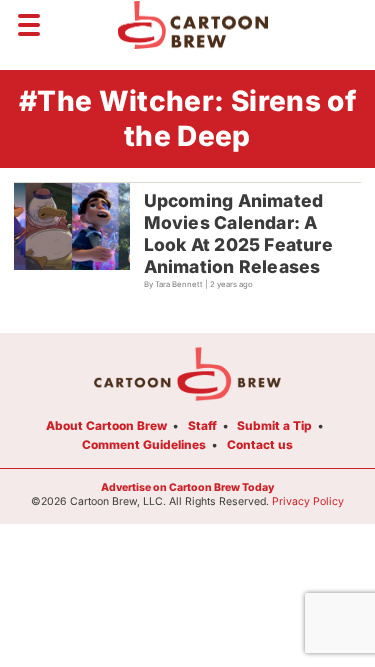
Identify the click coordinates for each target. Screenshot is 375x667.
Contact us (260, 444)
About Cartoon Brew (106, 425)
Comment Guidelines (144, 444)
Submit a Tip (274, 425)
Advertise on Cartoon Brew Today (187, 487)
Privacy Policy (308, 501)
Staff (202, 425)
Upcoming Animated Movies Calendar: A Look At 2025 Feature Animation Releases (238, 233)
